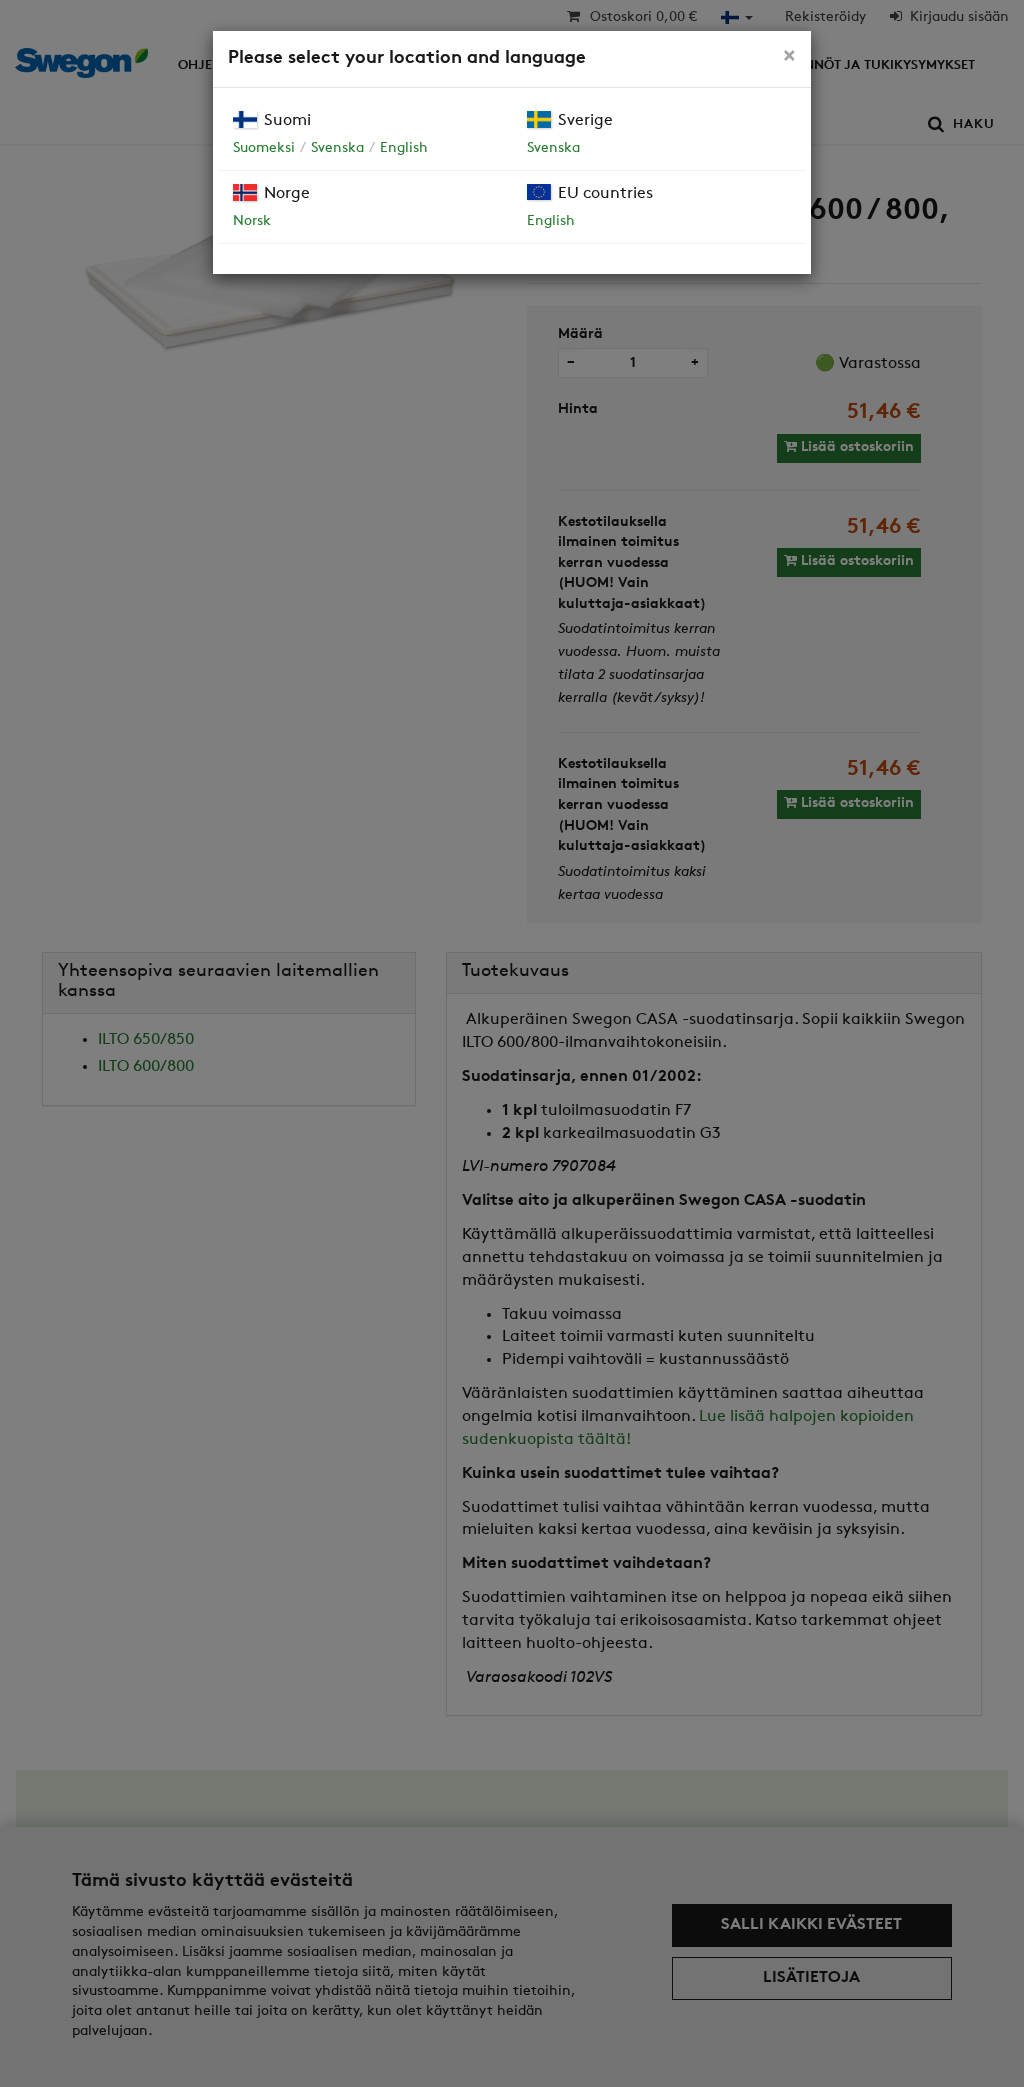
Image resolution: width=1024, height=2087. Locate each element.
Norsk (252, 221)
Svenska (337, 148)
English (404, 148)
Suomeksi (264, 148)
